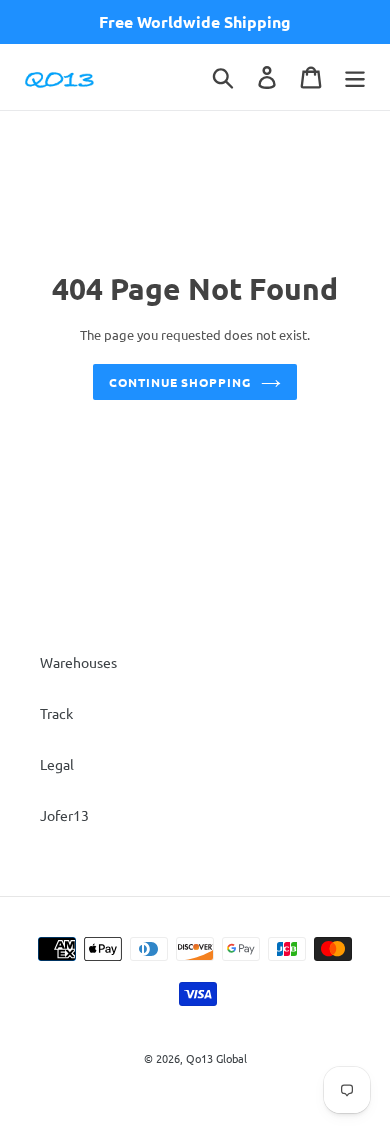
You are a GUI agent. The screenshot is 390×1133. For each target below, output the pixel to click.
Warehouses (78, 662)
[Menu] (355, 77)
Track (56, 713)
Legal (57, 764)
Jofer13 (64, 815)
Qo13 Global (216, 1058)
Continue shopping (180, 382)
